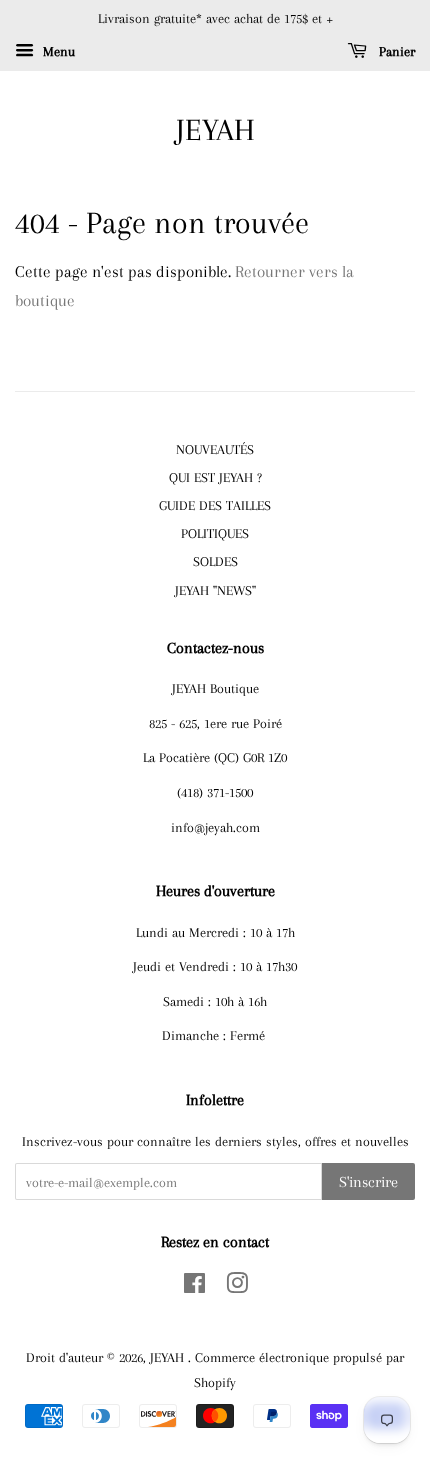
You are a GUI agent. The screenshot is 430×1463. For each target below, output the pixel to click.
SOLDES (215, 561)
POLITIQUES (215, 533)
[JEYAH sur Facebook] (194, 1287)
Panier (395, 51)
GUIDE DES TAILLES (215, 505)
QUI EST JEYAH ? (215, 477)
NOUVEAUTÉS (215, 449)
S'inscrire (368, 1182)
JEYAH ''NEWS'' (215, 590)
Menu (57, 51)
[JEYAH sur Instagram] (237, 1287)
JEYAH (215, 129)
